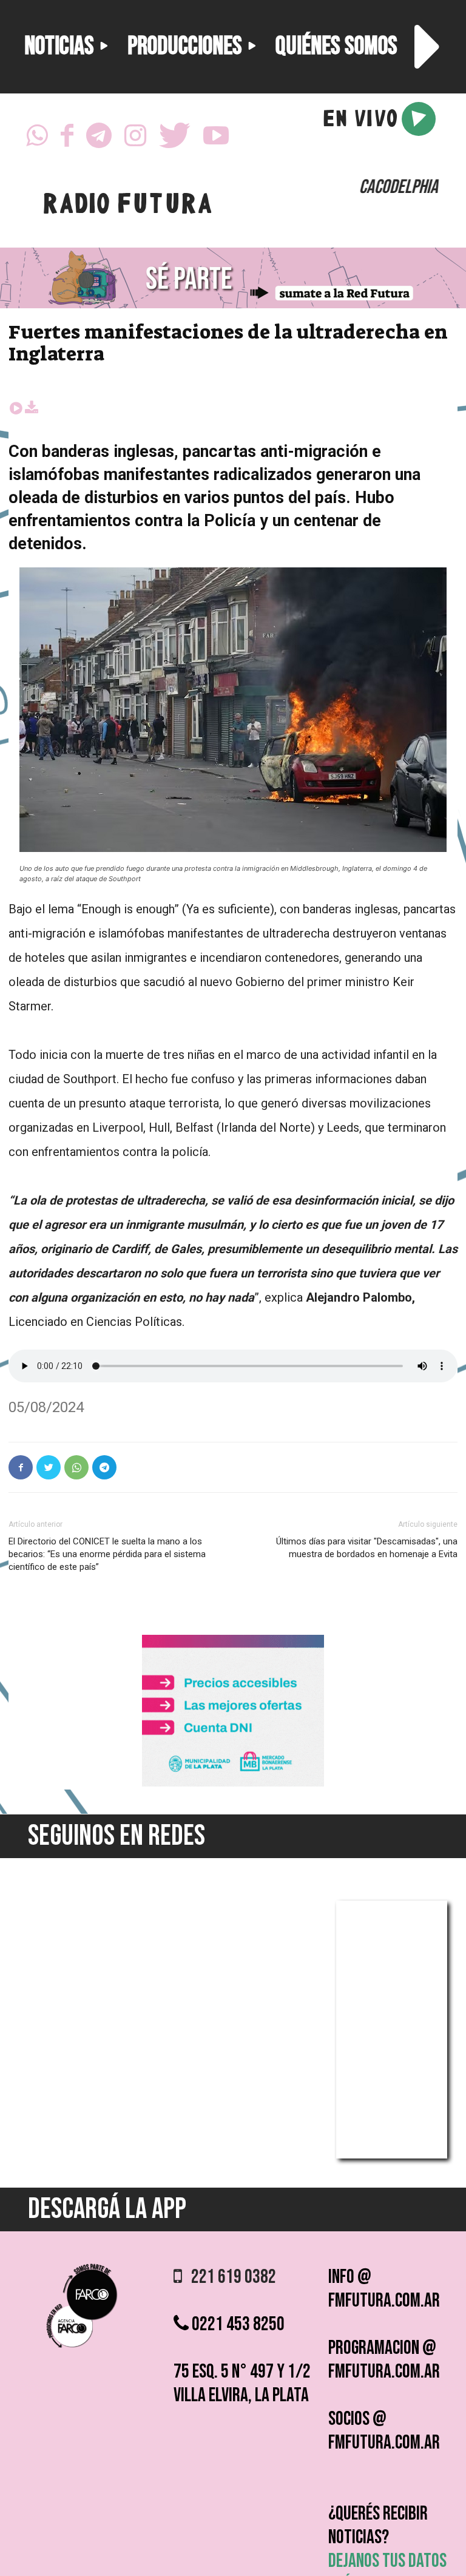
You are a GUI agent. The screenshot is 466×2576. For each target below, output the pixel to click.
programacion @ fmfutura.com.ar (384, 2360)
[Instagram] (135, 139)
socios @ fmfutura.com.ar (384, 2431)
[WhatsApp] (37, 139)
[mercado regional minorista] (233, 1783)
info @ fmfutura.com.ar (384, 2289)
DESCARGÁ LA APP (107, 2209)
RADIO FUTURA (127, 206)
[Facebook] (67, 139)
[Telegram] (99, 139)
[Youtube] (216, 139)
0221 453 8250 (237, 2324)
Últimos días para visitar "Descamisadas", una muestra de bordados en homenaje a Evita (367, 1548)
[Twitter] (175, 139)
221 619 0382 (229, 2277)
